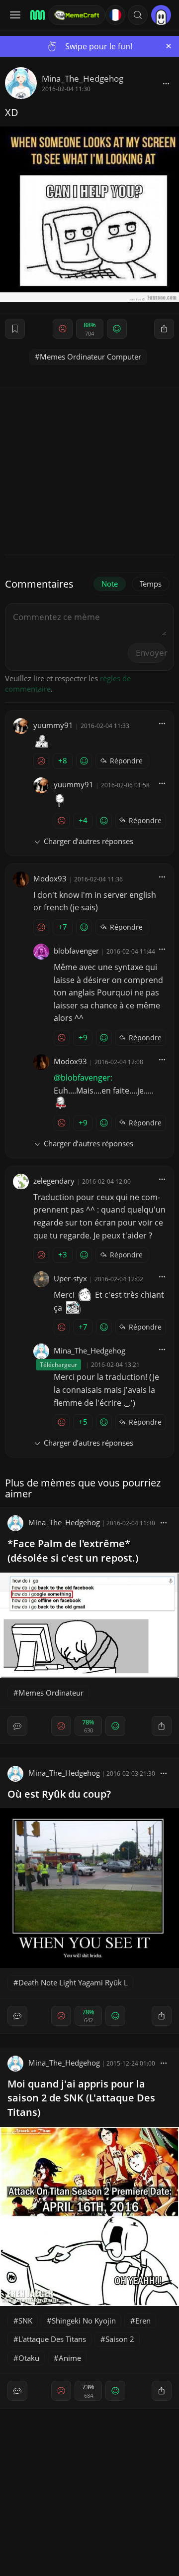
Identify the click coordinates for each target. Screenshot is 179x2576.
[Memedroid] (36, 15)
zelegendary (54, 1181)
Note (110, 584)
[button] (138, 15)
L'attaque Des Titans (52, 2339)
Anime (70, 2358)
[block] (166, 83)
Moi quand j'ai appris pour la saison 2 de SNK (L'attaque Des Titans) (81, 2098)
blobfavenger (76, 951)
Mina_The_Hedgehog (83, 78)
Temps (151, 584)
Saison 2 (120, 2339)
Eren (143, 2321)
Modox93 (50, 878)
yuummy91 (53, 725)
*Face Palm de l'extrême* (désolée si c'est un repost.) (73, 1551)
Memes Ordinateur (51, 1693)
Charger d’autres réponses (89, 841)
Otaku (29, 2358)
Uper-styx (70, 1278)
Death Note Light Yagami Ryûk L (73, 1982)
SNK (25, 2321)
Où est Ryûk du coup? (59, 1794)
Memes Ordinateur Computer (90, 357)
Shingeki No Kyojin (84, 2321)
